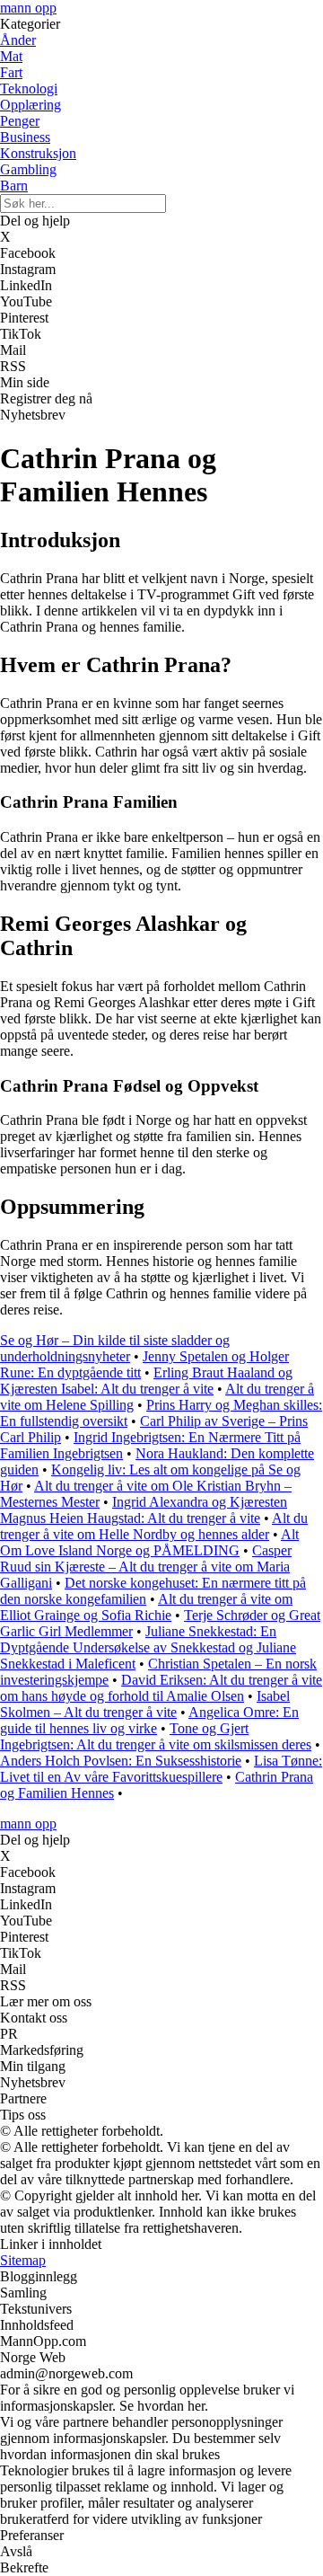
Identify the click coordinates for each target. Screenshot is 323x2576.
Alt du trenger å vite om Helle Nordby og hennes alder (154, 1526)
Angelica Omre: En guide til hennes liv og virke (149, 1720)
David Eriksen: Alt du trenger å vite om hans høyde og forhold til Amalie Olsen (161, 1688)
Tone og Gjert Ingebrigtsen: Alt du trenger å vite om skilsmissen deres (156, 1736)
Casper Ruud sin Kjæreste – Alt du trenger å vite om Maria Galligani (146, 1567)
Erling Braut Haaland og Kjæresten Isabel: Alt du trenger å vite (146, 1381)
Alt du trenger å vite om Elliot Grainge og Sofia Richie (146, 1607)
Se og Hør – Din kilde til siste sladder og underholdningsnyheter (115, 1348)
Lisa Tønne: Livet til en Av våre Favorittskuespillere (161, 1769)
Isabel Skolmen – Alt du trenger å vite (145, 1704)
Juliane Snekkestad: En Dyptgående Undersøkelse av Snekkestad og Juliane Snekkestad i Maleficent (148, 1647)
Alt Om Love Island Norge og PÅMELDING (149, 1542)
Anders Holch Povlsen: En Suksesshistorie (121, 1761)
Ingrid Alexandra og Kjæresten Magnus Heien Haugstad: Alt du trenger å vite (144, 1510)
